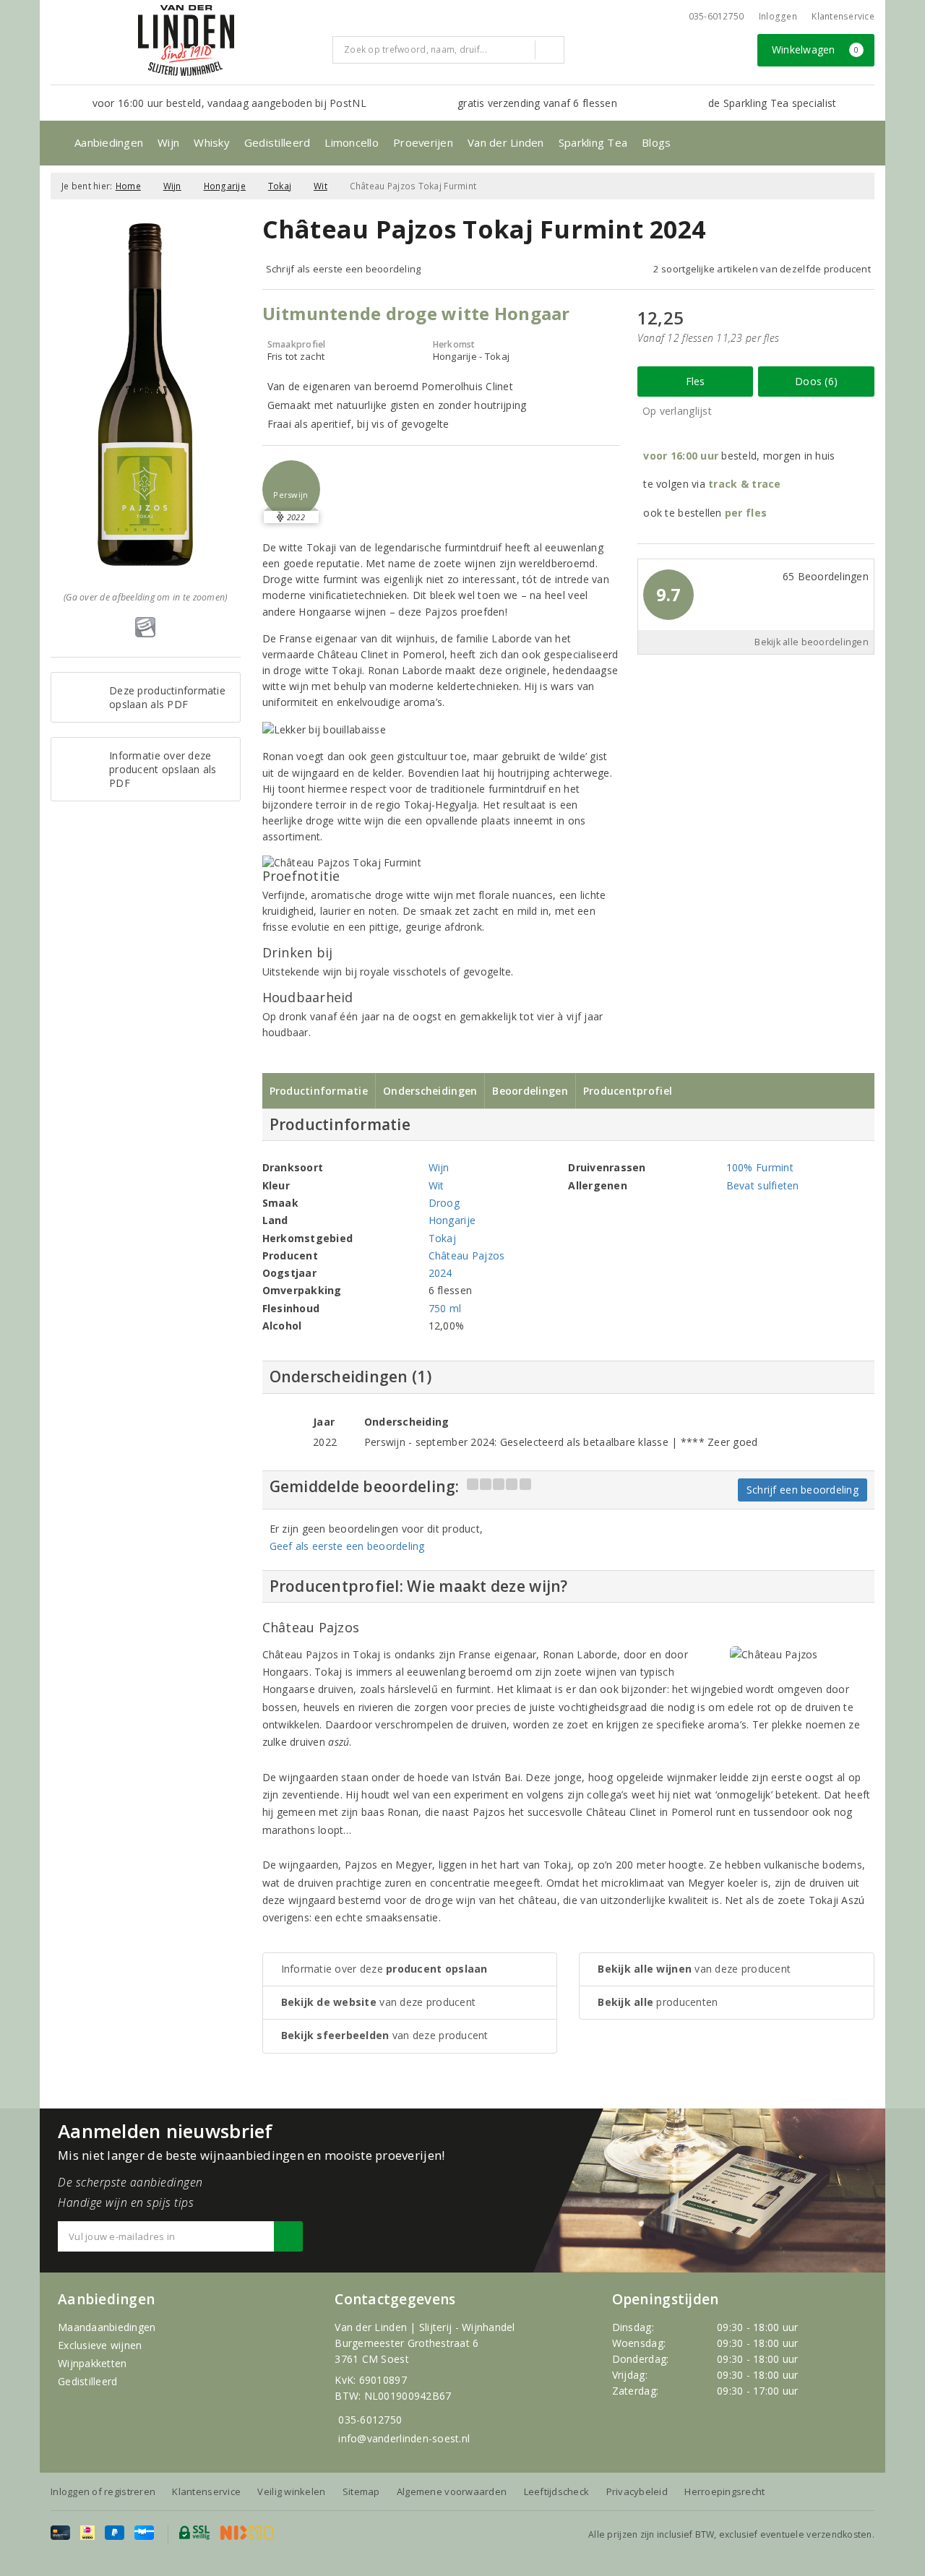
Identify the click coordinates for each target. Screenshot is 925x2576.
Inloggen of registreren (103, 2491)
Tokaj (280, 186)
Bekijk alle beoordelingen (812, 642)
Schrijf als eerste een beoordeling (344, 269)
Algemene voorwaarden (452, 2491)
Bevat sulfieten (763, 1185)
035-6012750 (370, 2420)
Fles (696, 381)
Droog (444, 1203)
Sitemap (361, 2491)
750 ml (445, 1308)
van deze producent (379, 2002)
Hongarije (225, 186)
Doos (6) (816, 381)
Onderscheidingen (430, 1091)
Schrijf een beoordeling (803, 1490)
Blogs (656, 142)
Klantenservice (843, 16)
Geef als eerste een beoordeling (347, 1546)
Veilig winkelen (291, 2491)
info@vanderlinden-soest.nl (404, 2438)
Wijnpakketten (92, 2363)
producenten (658, 2002)
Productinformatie (319, 1091)
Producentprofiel (628, 1091)
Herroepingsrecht (724, 2491)
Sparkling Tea (593, 142)
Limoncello (352, 142)
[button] (291, 489)
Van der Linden (506, 142)
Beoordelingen (530, 1091)
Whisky (212, 142)
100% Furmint (760, 1167)
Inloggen (778, 16)
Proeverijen (423, 142)
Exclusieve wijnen (100, 2345)
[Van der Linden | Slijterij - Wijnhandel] (186, 40)
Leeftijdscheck (557, 2491)
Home (128, 186)
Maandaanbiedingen (107, 2327)
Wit (320, 186)
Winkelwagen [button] (816, 49)
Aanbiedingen (109, 142)
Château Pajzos (467, 1255)
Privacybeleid (637, 2491)
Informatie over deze (384, 1969)
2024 (440, 1273)
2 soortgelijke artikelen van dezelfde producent (762, 269)
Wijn (168, 142)
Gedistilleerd (277, 142)
